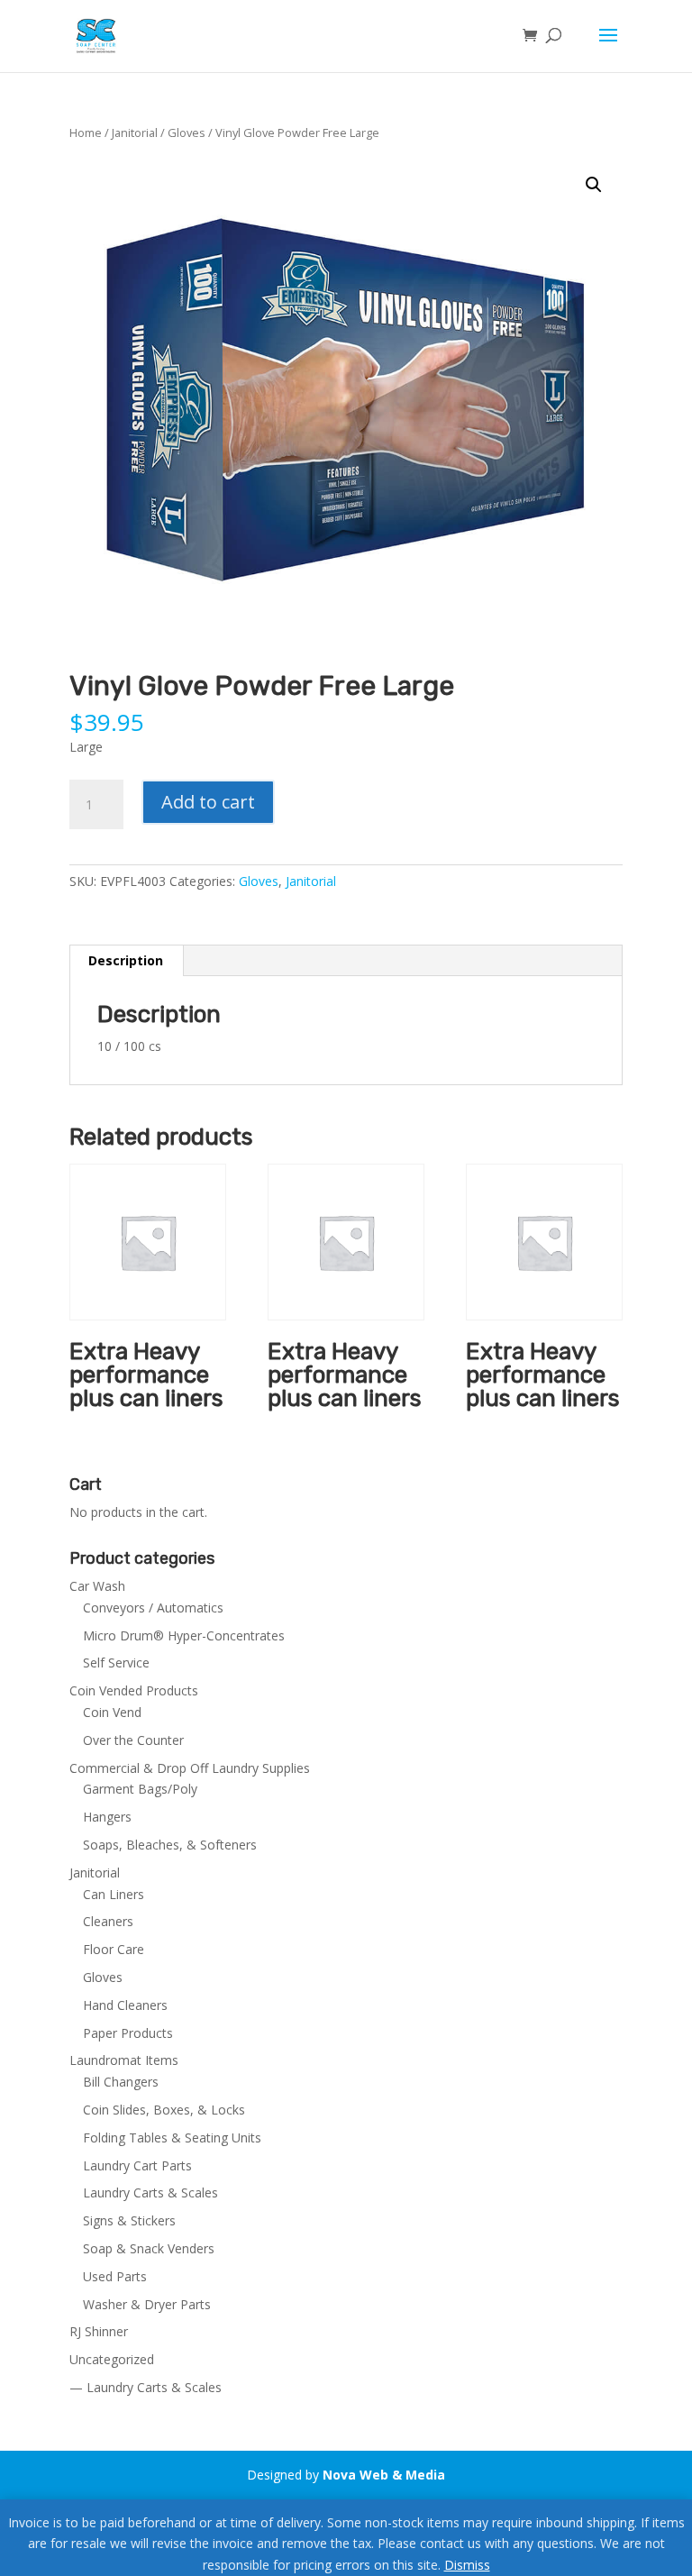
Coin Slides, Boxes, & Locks (164, 2110)
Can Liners (114, 1894)
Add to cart (208, 802)
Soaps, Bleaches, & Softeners (170, 1845)
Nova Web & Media (384, 2475)
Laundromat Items (124, 2060)
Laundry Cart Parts (137, 2165)
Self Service (116, 1663)
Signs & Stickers (129, 2220)
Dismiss (467, 2565)
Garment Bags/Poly (140, 1789)
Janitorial (135, 132)
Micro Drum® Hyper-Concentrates (184, 1635)
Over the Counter (133, 1740)
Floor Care (114, 1949)
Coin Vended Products (134, 1690)
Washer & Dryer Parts (147, 2304)
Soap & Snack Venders (149, 2248)
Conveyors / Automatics (153, 1608)
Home (86, 132)
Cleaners (108, 1921)
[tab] (126, 961)
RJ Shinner (99, 2331)
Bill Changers (121, 2082)
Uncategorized (112, 2359)
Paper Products (128, 2033)
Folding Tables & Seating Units (172, 2138)
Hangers (107, 1817)
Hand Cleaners (125, 2005)
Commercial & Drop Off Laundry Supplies (190, 1768)
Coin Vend (112, 1712)
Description (126, 960)
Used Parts (115, 2276)
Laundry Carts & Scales (150, 2192)
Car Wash (97, 1586)
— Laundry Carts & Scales (146, 2387)
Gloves (187, 132)
